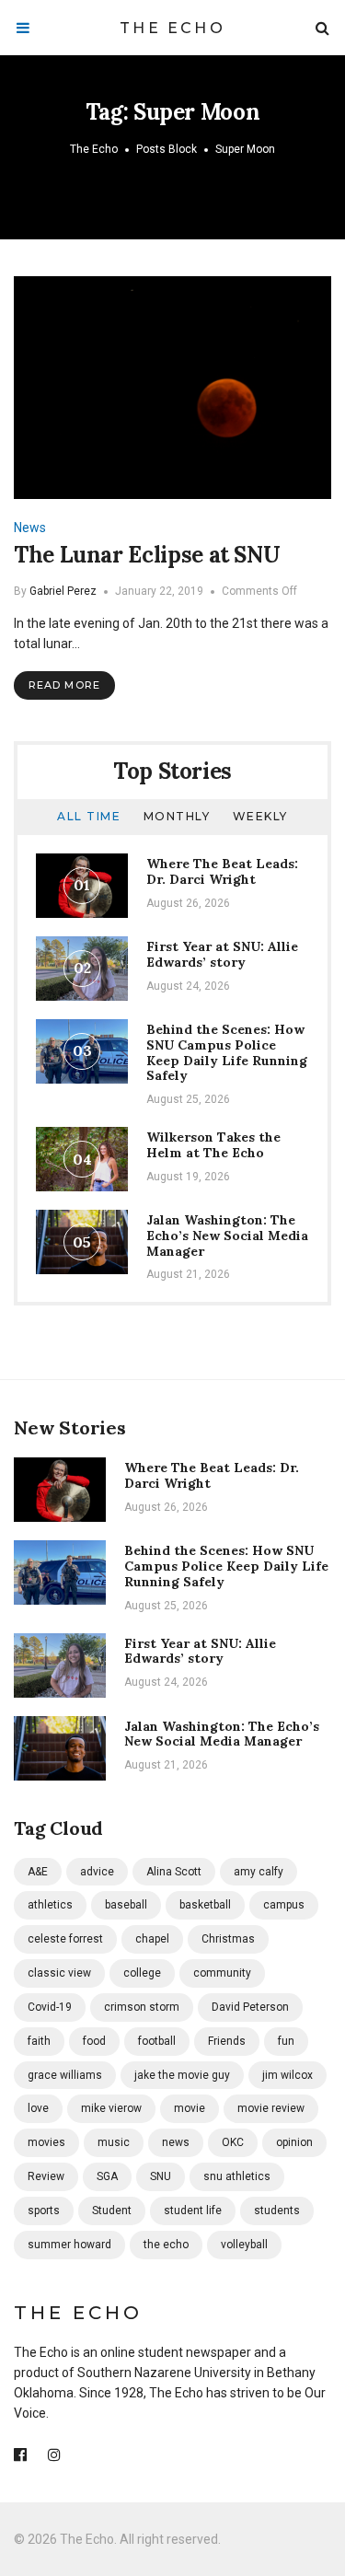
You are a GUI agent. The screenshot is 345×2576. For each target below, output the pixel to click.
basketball (205, 1905)
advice (97, 1872)
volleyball (244, 2245)
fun (286, 2041)
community (222, 1973)
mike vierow (111, 2108)
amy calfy (259, 1872)
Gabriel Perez (63, 591)
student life (193, 2210)
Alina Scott (174, 1872)
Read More (64, 685)
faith (39, 2041)
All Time (89, 816)
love (38, 2108)
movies (46, 2142)
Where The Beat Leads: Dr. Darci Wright (222, 871)
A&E (38, 1872)
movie (190, 2108)
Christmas (228, 1939)
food (94, 2041)
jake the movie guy (182, 2075)
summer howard (69, 2245)
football (157, 2041)
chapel (152, 1939)
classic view (59, 1973)
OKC (233, 2142)
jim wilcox (287, 2075)
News (30, 528)
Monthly (177, 816)
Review (46, 2176)
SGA (107, 2176)
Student (112, 2210)
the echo (166, 2245)
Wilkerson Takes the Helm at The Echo (213, 1145)
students (277, 2210)
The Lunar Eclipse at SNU (147, 555)
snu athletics (237, 2176)
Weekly (260, 816)
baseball (126, 1905)
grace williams (65, 2075)
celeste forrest (65, 1939)
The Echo (172, 28)
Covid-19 (50, 2007)
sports (44, 2210)
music (114, 2142)
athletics (50, 1905)
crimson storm (142, 2007)
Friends (227, 2041)
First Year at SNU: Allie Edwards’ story (222, 954)
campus (284, 1905)
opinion (294, 2142)
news (176, 2142)
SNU (161, 2176)
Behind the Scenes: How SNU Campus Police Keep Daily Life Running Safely (227, 1052)
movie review (271, 2108)
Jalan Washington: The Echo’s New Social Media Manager (227, 1236)
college (142, 1973)
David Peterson (250, 2007)
